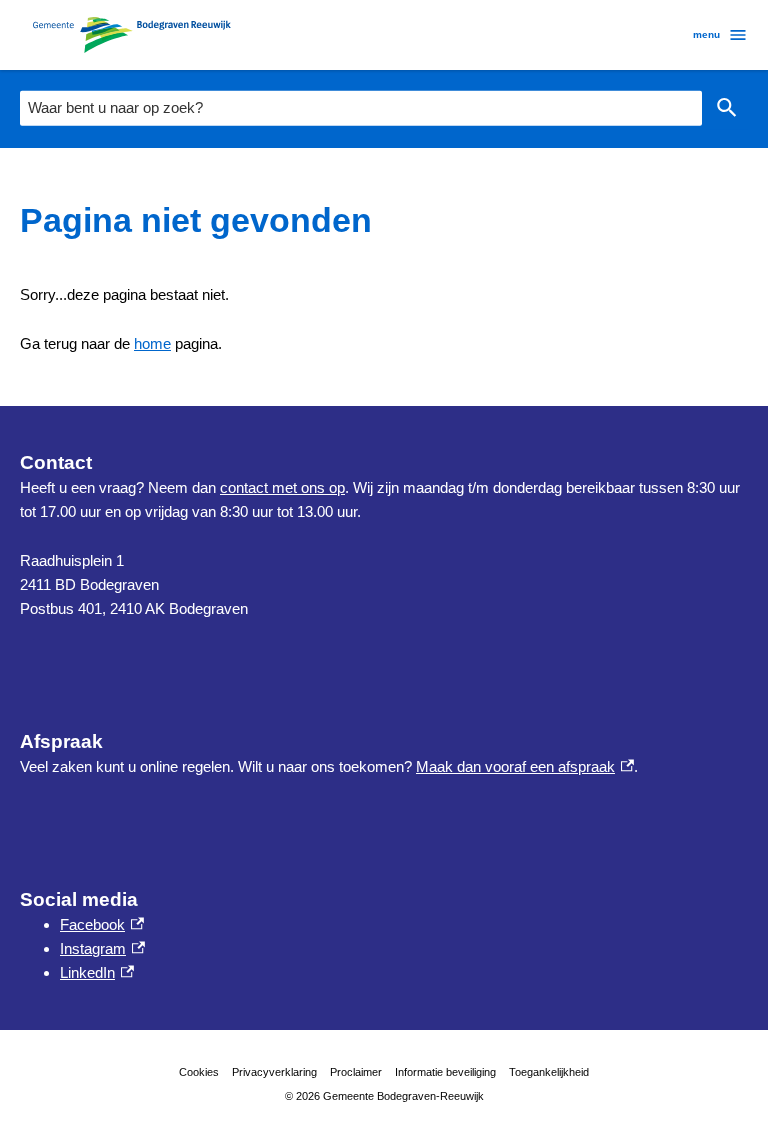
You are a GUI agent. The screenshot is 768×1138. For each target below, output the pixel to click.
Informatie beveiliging (445, 1072)
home (152, 343)
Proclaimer (356, 1072)
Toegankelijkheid (549, 1072)
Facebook (102, 924)
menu (706, 34)
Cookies (199, 1072)
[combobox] (361, 108)
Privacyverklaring (274, 1072)
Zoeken (727, 108)
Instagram (102, 948)
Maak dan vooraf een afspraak (525, 766)
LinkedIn (97, 972)
